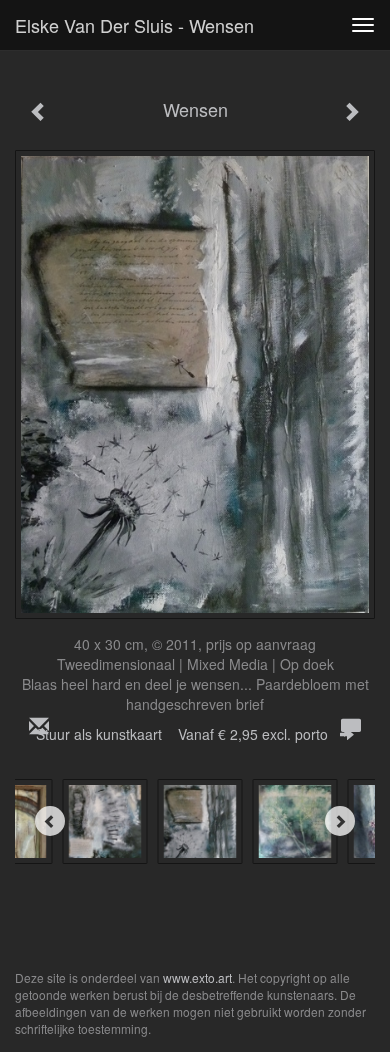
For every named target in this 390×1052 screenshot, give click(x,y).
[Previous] (50, 821)
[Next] (340, 821)
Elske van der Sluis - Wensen (134, 25)
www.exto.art (197, 977)
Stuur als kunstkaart (182, 734)
